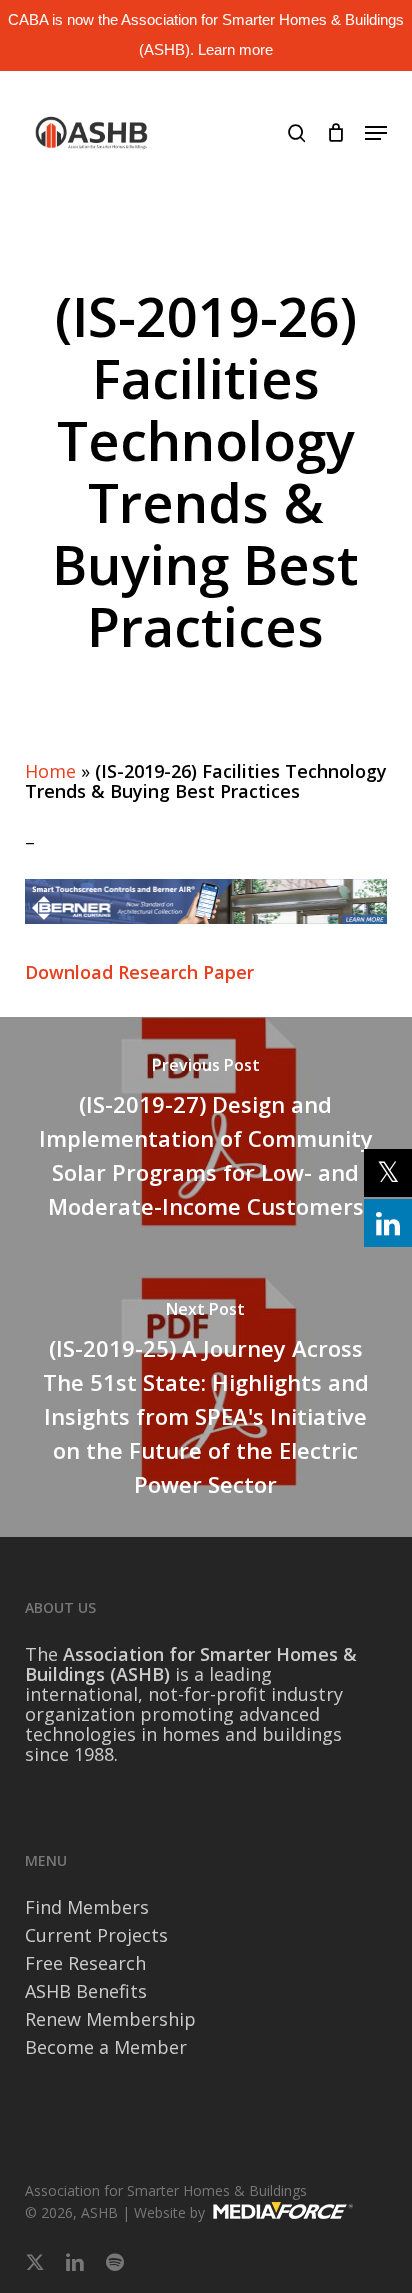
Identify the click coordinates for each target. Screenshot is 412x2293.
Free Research (85, 1963)
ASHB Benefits (86, 1991)
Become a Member (106, 2047)
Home (50, 771)
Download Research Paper (139, 972)
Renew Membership (110, 2019)
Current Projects (96, 1935)
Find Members (87, 1907)
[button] (376, 133)
